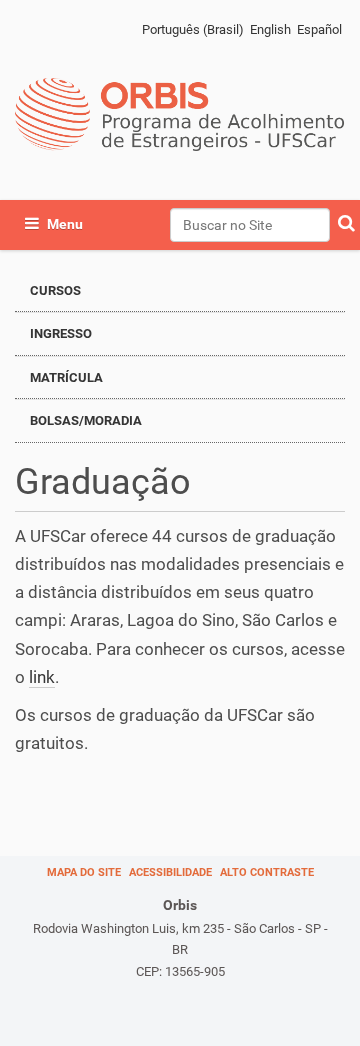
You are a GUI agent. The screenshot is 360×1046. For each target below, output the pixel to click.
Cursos (55, 290)
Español (319, 29)
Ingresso (61, 333)
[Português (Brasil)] (180, 114)
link (42, 677)
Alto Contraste (267, 872)
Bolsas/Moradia (86, 420)
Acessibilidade (170, 872)
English (270, 29)
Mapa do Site (84, 872)
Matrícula (66, 377)
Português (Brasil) (193, 29)
